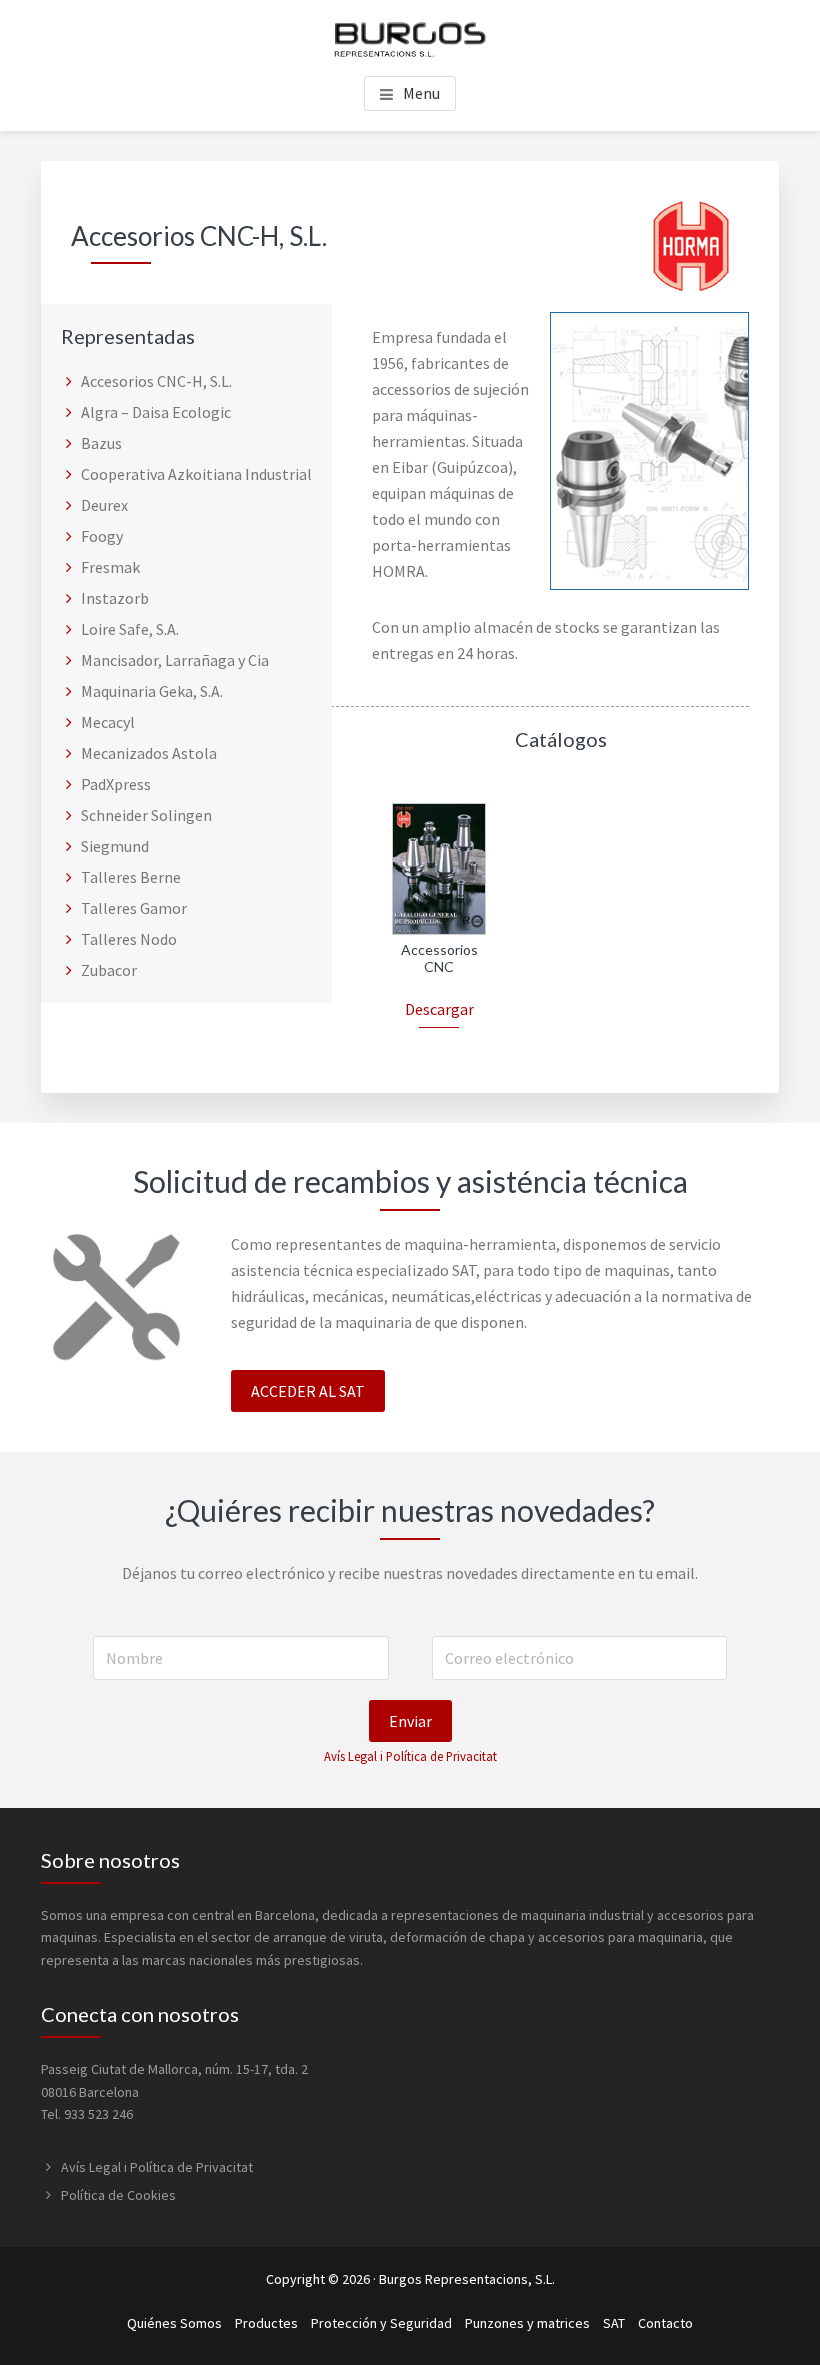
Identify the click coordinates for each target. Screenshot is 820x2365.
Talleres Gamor (134, 908)
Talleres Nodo (129, 939)
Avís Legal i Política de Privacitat (410, 1756)
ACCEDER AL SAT (308, 1391)
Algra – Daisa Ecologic (156, 412)
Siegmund (115, 846)
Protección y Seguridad (381, 2323)
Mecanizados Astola (149, 753)
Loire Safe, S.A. (130, 629)
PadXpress (116, 784)
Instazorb (115, 598)
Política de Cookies (118, 2195)
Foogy (102, 536)
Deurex (104, 505)
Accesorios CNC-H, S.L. (156, 381)
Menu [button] (421, 93)
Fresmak (110, 567)
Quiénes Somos (174, 2323)
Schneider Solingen (146, 815)
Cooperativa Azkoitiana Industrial (196, 474)
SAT (614, 2323)
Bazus (101, 443)
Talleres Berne (131, 877)
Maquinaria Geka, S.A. (152, 691)
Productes (266, 2323)
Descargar (439, 1009)
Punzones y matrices (527, 2323)
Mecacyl (108, 722)
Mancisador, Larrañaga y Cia (175, 660)
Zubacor (109, 970)
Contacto (665, 2323)
